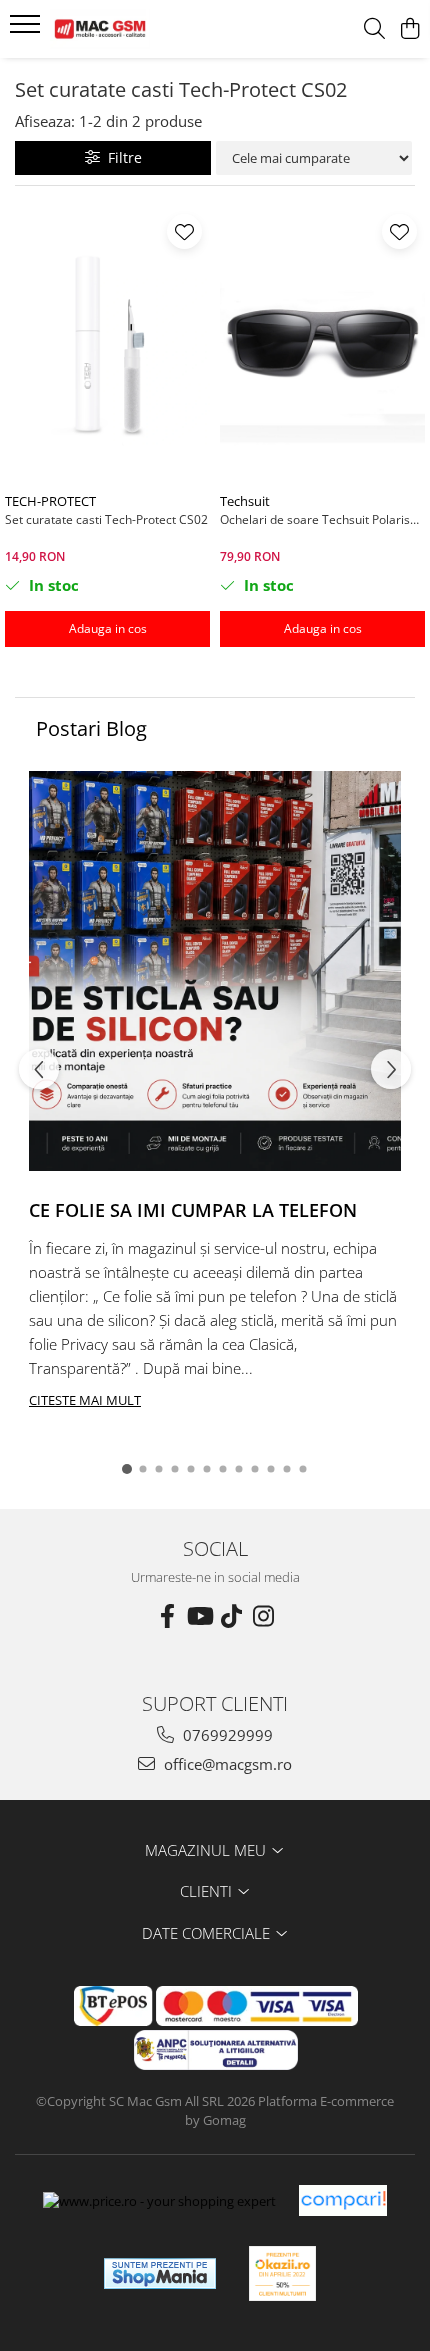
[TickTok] (231, 1616)
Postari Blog (91, 728)
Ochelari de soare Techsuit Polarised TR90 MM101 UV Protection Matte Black (322, 519)
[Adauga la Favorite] (184, 231)
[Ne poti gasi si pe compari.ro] (343, 2200)
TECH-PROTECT (50, 501)
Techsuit (245, 501)
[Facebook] (167, 1616)
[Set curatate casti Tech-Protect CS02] (107, 344)
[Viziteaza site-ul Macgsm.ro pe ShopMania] (160, 2273)
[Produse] (27, 30)
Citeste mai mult (85, 1400)
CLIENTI (208, 1891)
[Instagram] (263, 1616)
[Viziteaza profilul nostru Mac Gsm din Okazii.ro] (283, 2273)
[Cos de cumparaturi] (409, 29)
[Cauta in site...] (374, 29)
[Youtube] (199, 1616)
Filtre (121, 157)
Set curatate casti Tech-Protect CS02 (106, 519)
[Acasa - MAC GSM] (130, 29)
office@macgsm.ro (226, 1764)
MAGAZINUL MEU (207, 1850)
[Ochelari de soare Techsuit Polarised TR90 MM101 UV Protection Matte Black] (322, 344)
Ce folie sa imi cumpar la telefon (193, 1210)
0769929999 (226, 1735)
